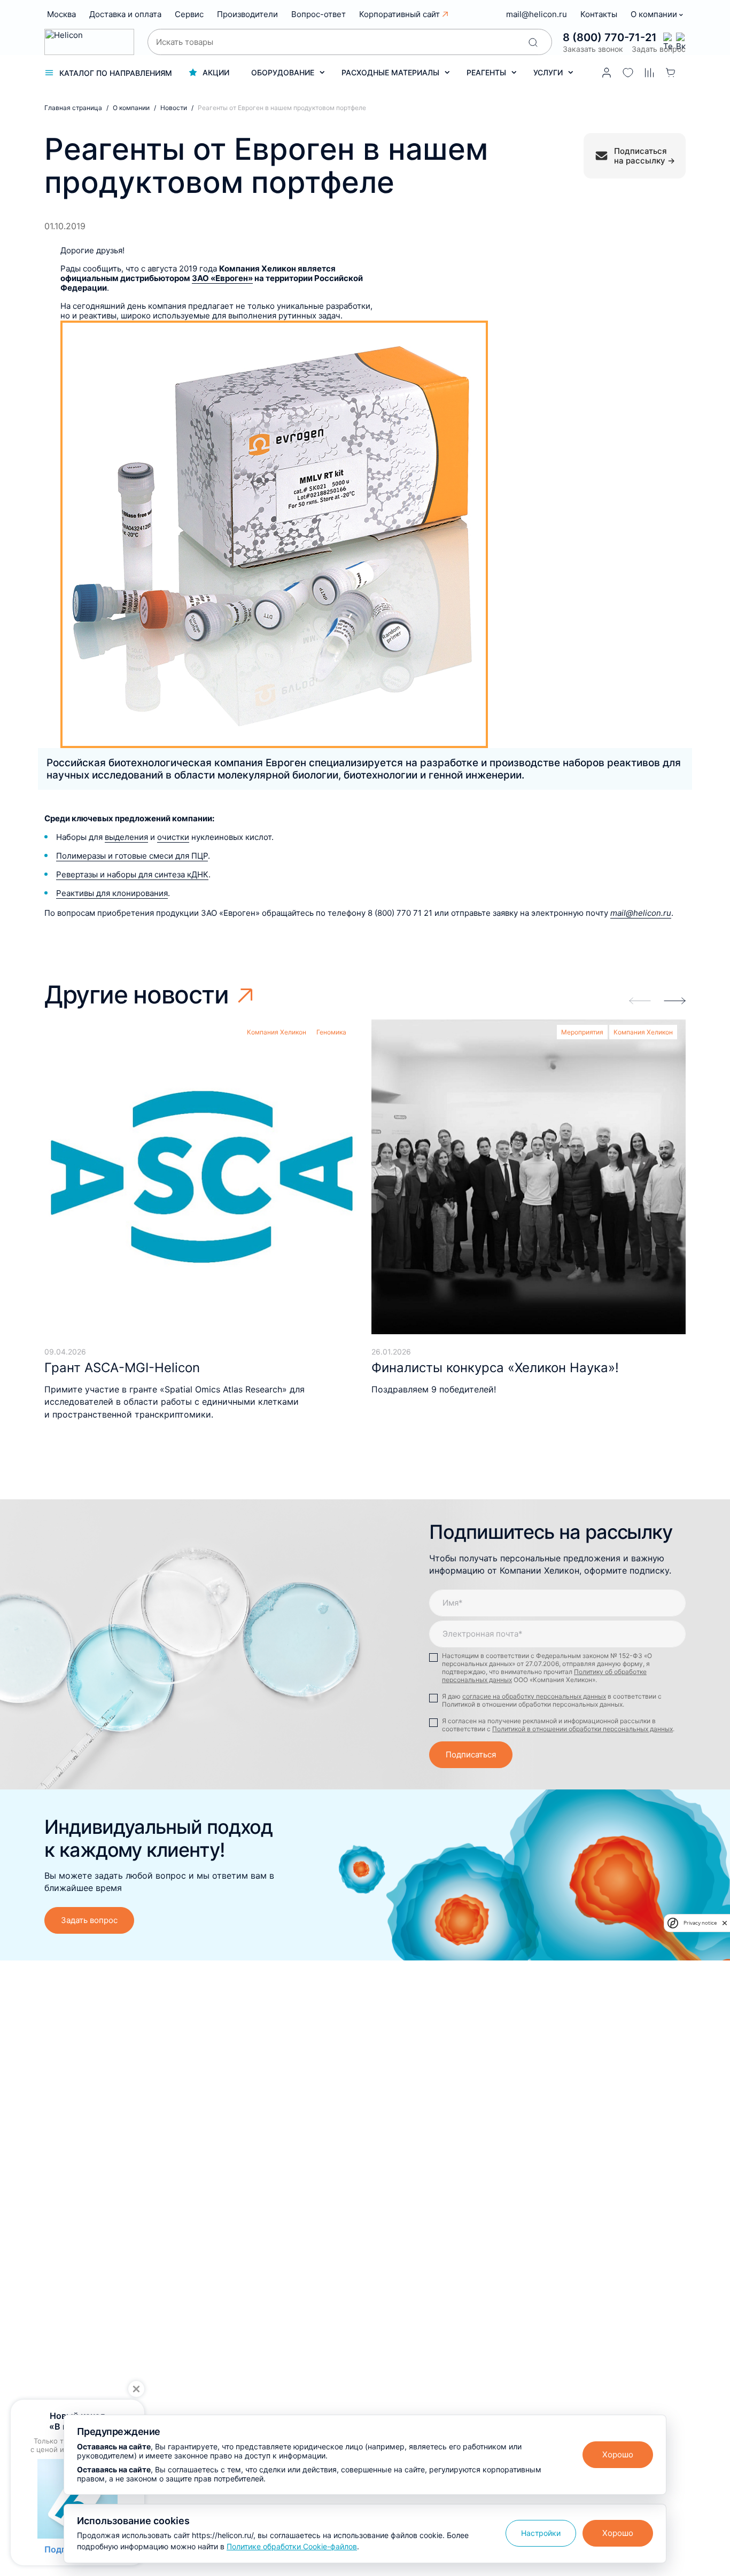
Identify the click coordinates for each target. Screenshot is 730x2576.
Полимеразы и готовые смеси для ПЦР (132, 856)
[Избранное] (628, 73)
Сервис (189, 14)
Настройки (541, 2533)
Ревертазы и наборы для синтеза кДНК (132, 874)
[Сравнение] (649, 73)
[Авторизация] (607, 73)
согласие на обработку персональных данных (534, 1696)
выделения (126, 837)
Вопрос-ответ (319, 14)
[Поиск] (533, 42)
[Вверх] (708, 2230)
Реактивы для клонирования (112, 893)
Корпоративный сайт (399, 14)
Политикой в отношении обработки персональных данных (583, 1729)
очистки (173, 837)
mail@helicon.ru (537, 14)
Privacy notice (700, 1923)
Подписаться (471, 1754)
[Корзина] (671, 73)
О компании (655, 14)
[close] (725, 1923)
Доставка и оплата (125, 14)
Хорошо (618, 2454)
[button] (675, 1001)
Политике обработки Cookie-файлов (292, 2546)
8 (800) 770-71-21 (610, 37)
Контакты (599, 14)
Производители (247, 14)
